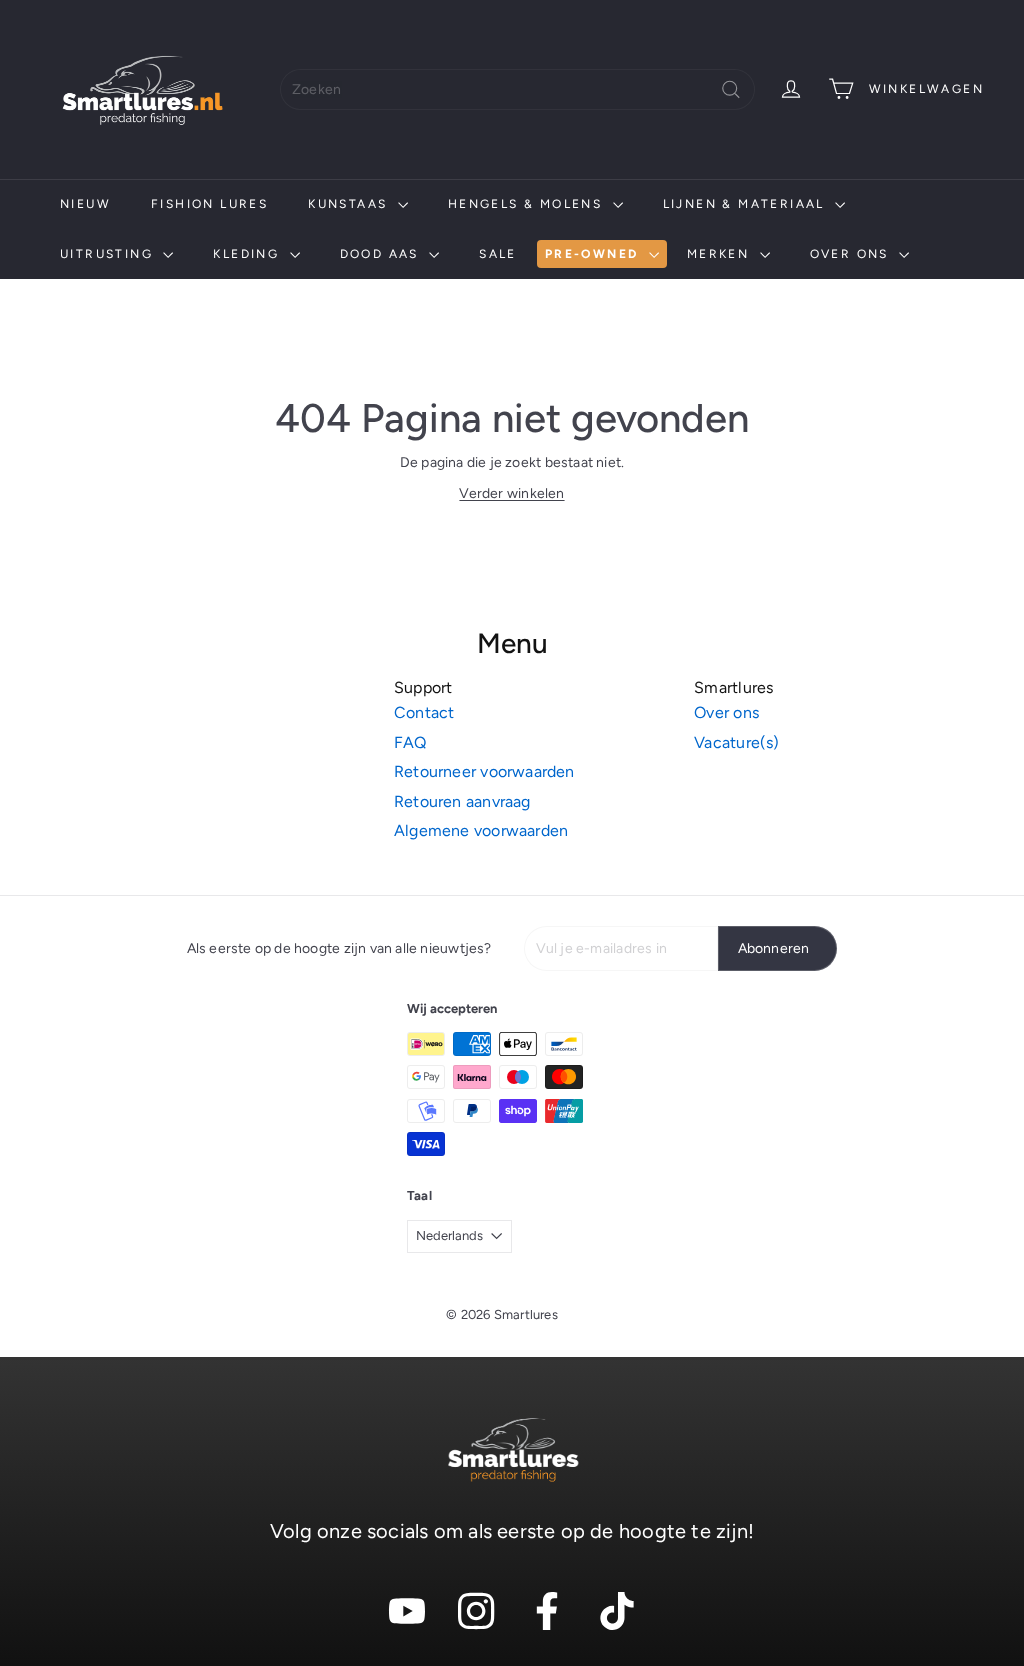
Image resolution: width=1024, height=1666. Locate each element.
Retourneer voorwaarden (484, 771)
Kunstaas (350, 204)
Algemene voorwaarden (481, 830)
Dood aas (382, 254)
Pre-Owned (594, 254)
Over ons (852, 254)
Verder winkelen (511, 493)
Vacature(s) (736, 742)
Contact (424, 712)
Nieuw (85, 204)
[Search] (731, 89)
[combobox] (517, 89)
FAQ (410, 742)
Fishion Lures (209, 204)
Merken (721, 254)
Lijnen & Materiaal (747, 204)
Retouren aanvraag (462, 801)
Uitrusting (109, 254)
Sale (498, 254)
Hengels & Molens (528, 204)
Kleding (248, 254)
